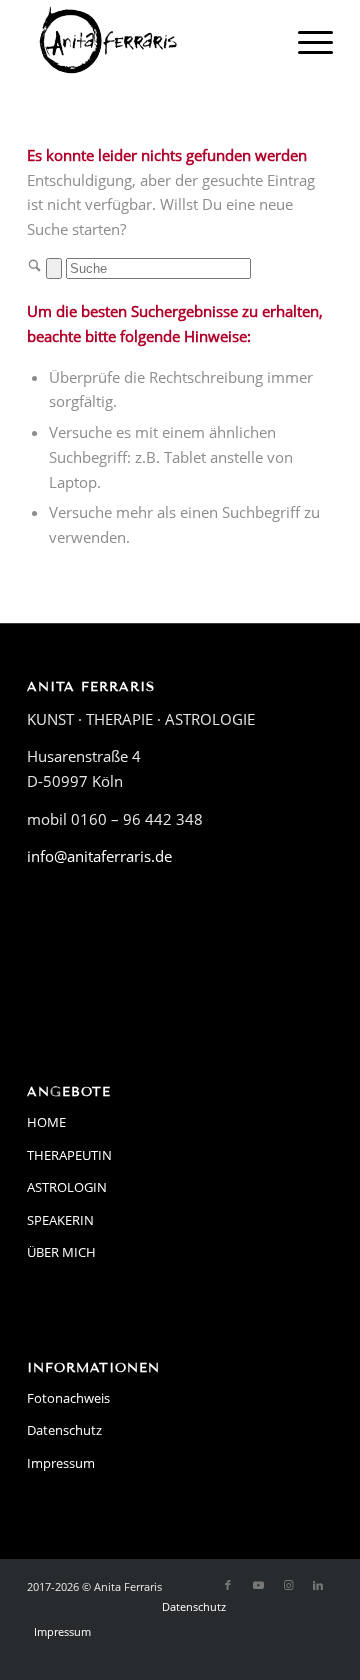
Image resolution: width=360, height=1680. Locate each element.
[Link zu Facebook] (228, 1585)
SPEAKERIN (60, 1220)
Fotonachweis (68, 1398)
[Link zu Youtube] (258, 1585)
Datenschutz (64, 1430)
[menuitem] (305, 40)
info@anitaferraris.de (99, 856)
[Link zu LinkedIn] (318, 1585)
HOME (46, 1122)
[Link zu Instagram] (288, 1585)
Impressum (61, 1463)
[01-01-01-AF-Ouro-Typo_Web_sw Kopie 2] (149, 40)
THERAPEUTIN (69, 1155)
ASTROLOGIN (67, 1187)
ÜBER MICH (61, 1252)
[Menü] (305, 40)
